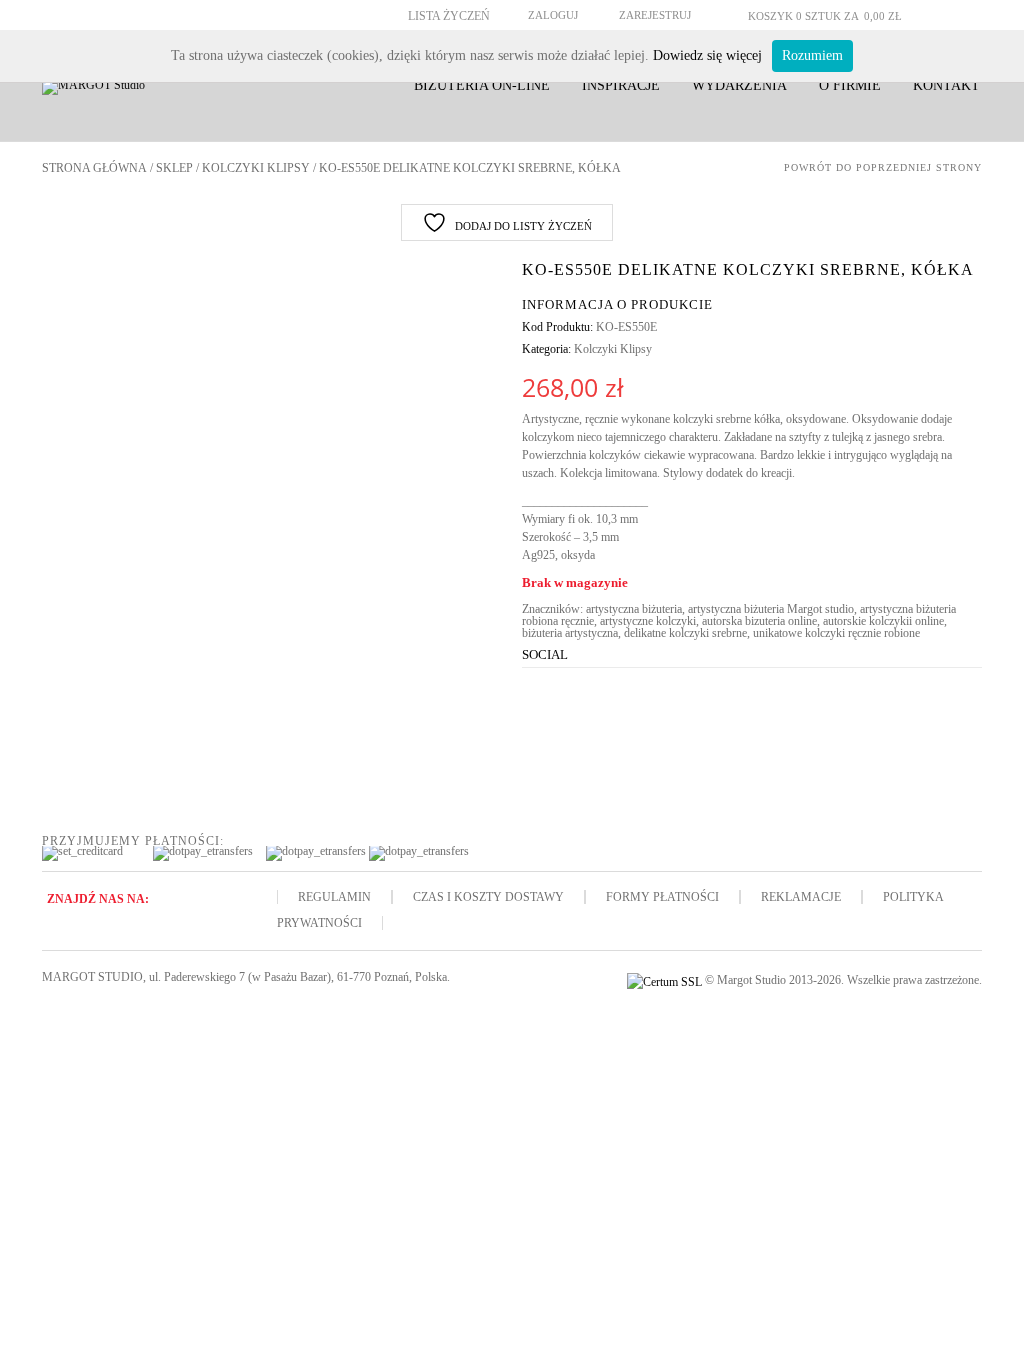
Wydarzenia (739, 85)
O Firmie (850, 85)
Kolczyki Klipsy (256, 168)
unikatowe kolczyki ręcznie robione (836, 633)
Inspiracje (621, 85)
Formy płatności (662, 897)
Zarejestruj (655, 15)
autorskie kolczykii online (883, 621)
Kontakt (946, 85)
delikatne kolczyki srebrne (685, 633)
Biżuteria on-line (482, 85)
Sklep (174, 168)
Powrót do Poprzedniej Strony (883, 168)
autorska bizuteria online (759, 621)
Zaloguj (553, 15)
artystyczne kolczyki (648, 621)
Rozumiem (812, 55)
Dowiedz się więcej (707, 55)
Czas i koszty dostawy (488, 897)
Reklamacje (801, 897)
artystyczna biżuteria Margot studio (771, 609)
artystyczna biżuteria (634, 609)
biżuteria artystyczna (570, 633)
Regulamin (334, 897)
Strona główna (94, 168)
